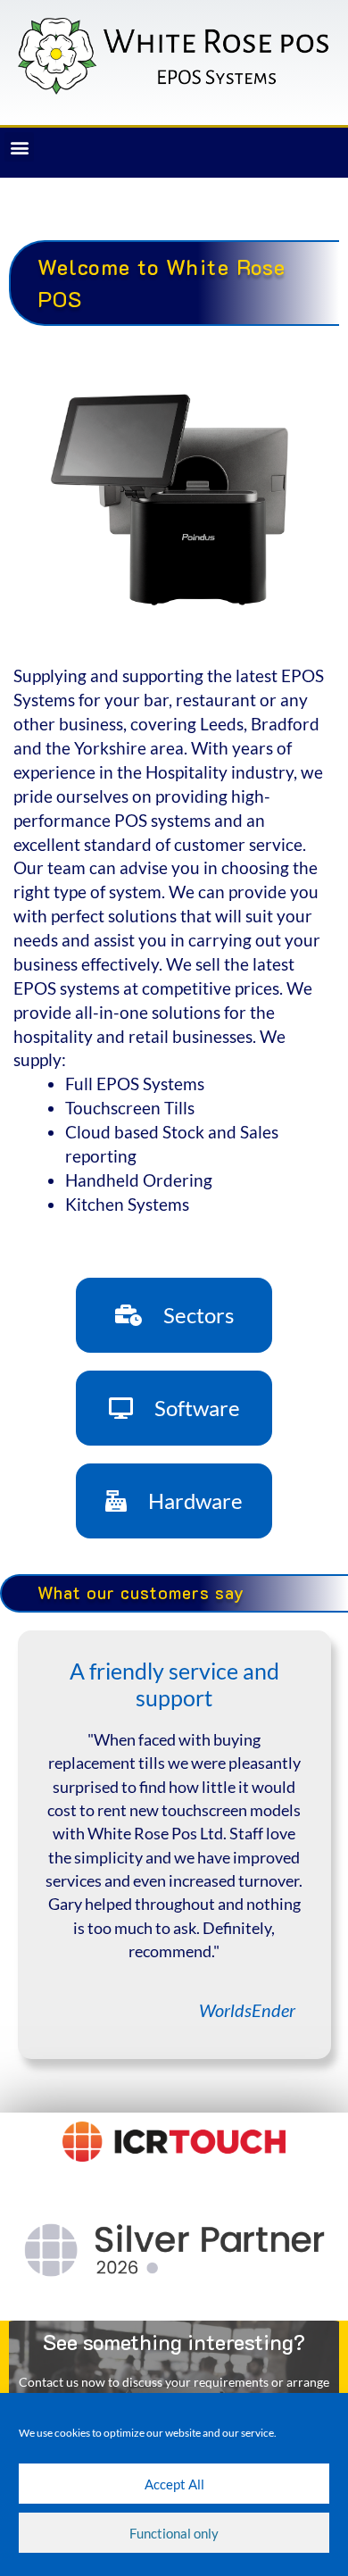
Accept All (174, 2484)
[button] (19, 147)
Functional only (174, 2533)
